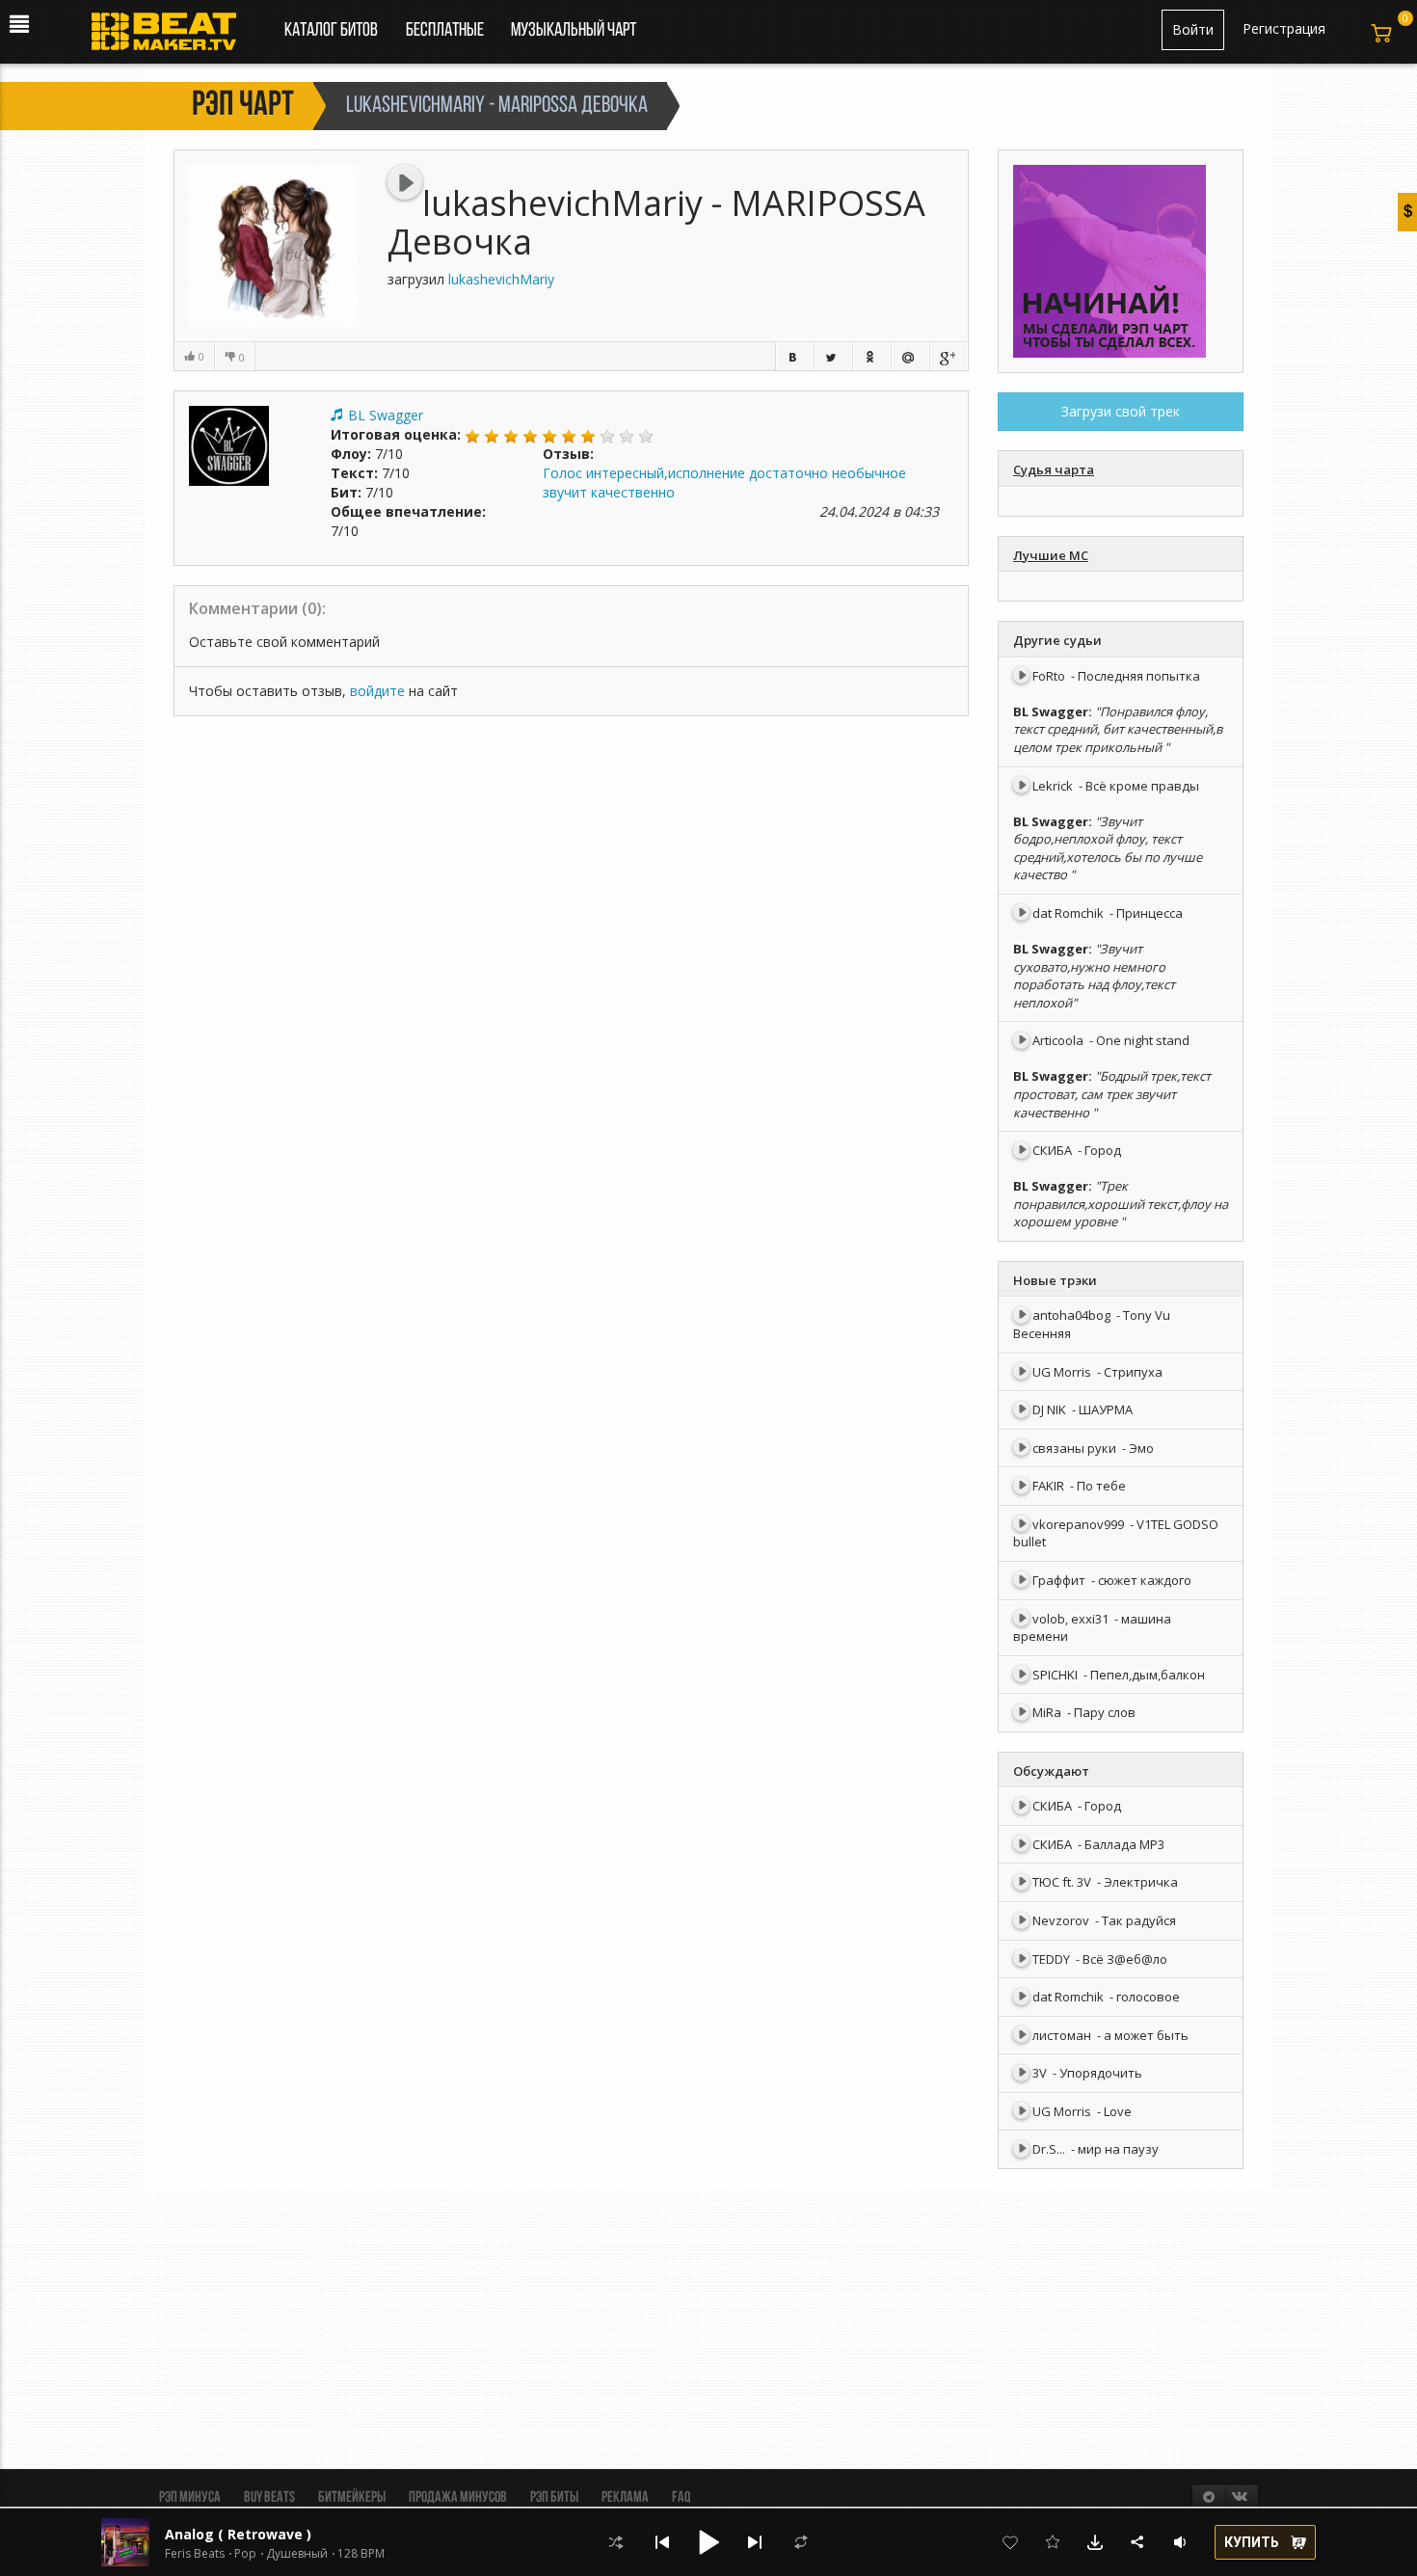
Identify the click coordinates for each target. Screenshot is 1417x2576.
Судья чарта (1054, 470)
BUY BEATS (269, 2498)
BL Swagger (386, 415)
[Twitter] (833, 356)
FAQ (681, 2498)
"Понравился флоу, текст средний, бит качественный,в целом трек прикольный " (1118, 729)
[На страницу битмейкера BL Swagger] (229, 445)
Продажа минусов (458, 2498)
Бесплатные (446, 31)
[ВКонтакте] (794, 356)
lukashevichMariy (501, 279)
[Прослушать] (405, 182)
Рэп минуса (190, 2498)
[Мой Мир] (910, 356)
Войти (1193, 29)
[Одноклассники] (871, 356)
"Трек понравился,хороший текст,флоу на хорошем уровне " (1121, 1204)
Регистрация (1284, 28)
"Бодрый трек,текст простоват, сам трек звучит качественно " (1112, 1094)
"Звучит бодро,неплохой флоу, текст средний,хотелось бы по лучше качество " (1108, 848)
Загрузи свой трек (1121, 411)
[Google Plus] (949, 356)
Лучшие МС (1051, 555)
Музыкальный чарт (574, 31)
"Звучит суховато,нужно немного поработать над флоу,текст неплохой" (1094, 976)
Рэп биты (554, 2498)
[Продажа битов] (171, 37)
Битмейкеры (352, 2498)
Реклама (625, 2498)
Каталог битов (331, 31)
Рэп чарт (243, 106)
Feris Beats (195, 2554)
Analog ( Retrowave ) (238, 2534)
